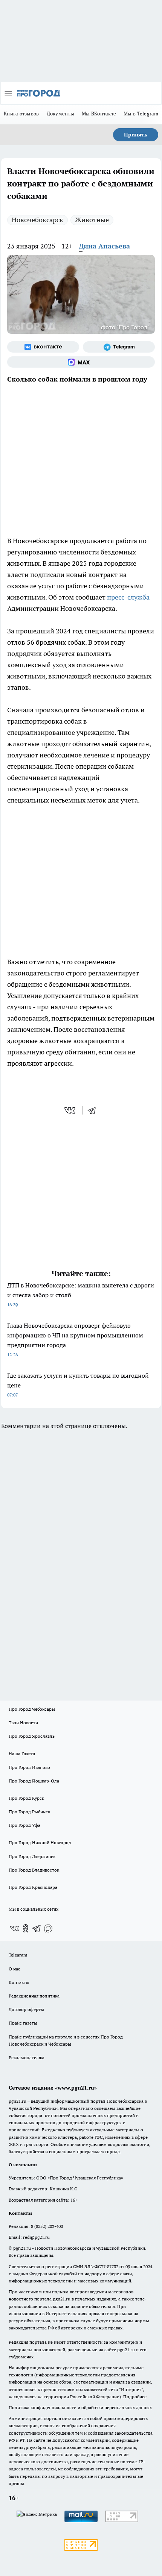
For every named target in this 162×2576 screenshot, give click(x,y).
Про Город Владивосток (34, 1870)
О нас (15, 1969)
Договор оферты (26, 2009)
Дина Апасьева (104, 246)
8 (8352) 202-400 (47, 2226)
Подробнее (135, 2397)
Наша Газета (22, 1753)
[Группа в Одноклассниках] (26, 1928)
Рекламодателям (27, 2057)
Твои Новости (23, 1723)
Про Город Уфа (24, 1825)
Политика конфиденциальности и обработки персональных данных (80, 2407)
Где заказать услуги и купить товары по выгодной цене (78, 1385)
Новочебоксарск (37, 220)
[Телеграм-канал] (119, 347)
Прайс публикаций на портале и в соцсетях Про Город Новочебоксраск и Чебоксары (66, 2040)
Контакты (19, 1982)
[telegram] (94, 1110)
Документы (60, 114)
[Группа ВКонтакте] (43, 347)
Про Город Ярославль (32, 1736)
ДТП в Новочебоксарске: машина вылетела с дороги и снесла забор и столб (81, 1294)
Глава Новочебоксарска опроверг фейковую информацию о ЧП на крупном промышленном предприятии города (75, 1339)
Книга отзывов (21, 114)
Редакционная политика (34, 1996)
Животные (92, 220)
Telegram (18, 1955)
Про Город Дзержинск (32, 1856)
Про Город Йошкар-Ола (34, 1781)
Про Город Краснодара (33, 1887)
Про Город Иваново (29, 1767)
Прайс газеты (23, 2023)
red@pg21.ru (36, 2237)
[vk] (71, 1110)
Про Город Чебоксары (32, 1709)
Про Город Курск (26, 1798)
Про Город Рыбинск (29, 1812)
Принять (136, 135)
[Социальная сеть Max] (81, 362)
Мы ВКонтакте (99, 114)
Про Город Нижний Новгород (40, 1842)
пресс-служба (128, 597)
